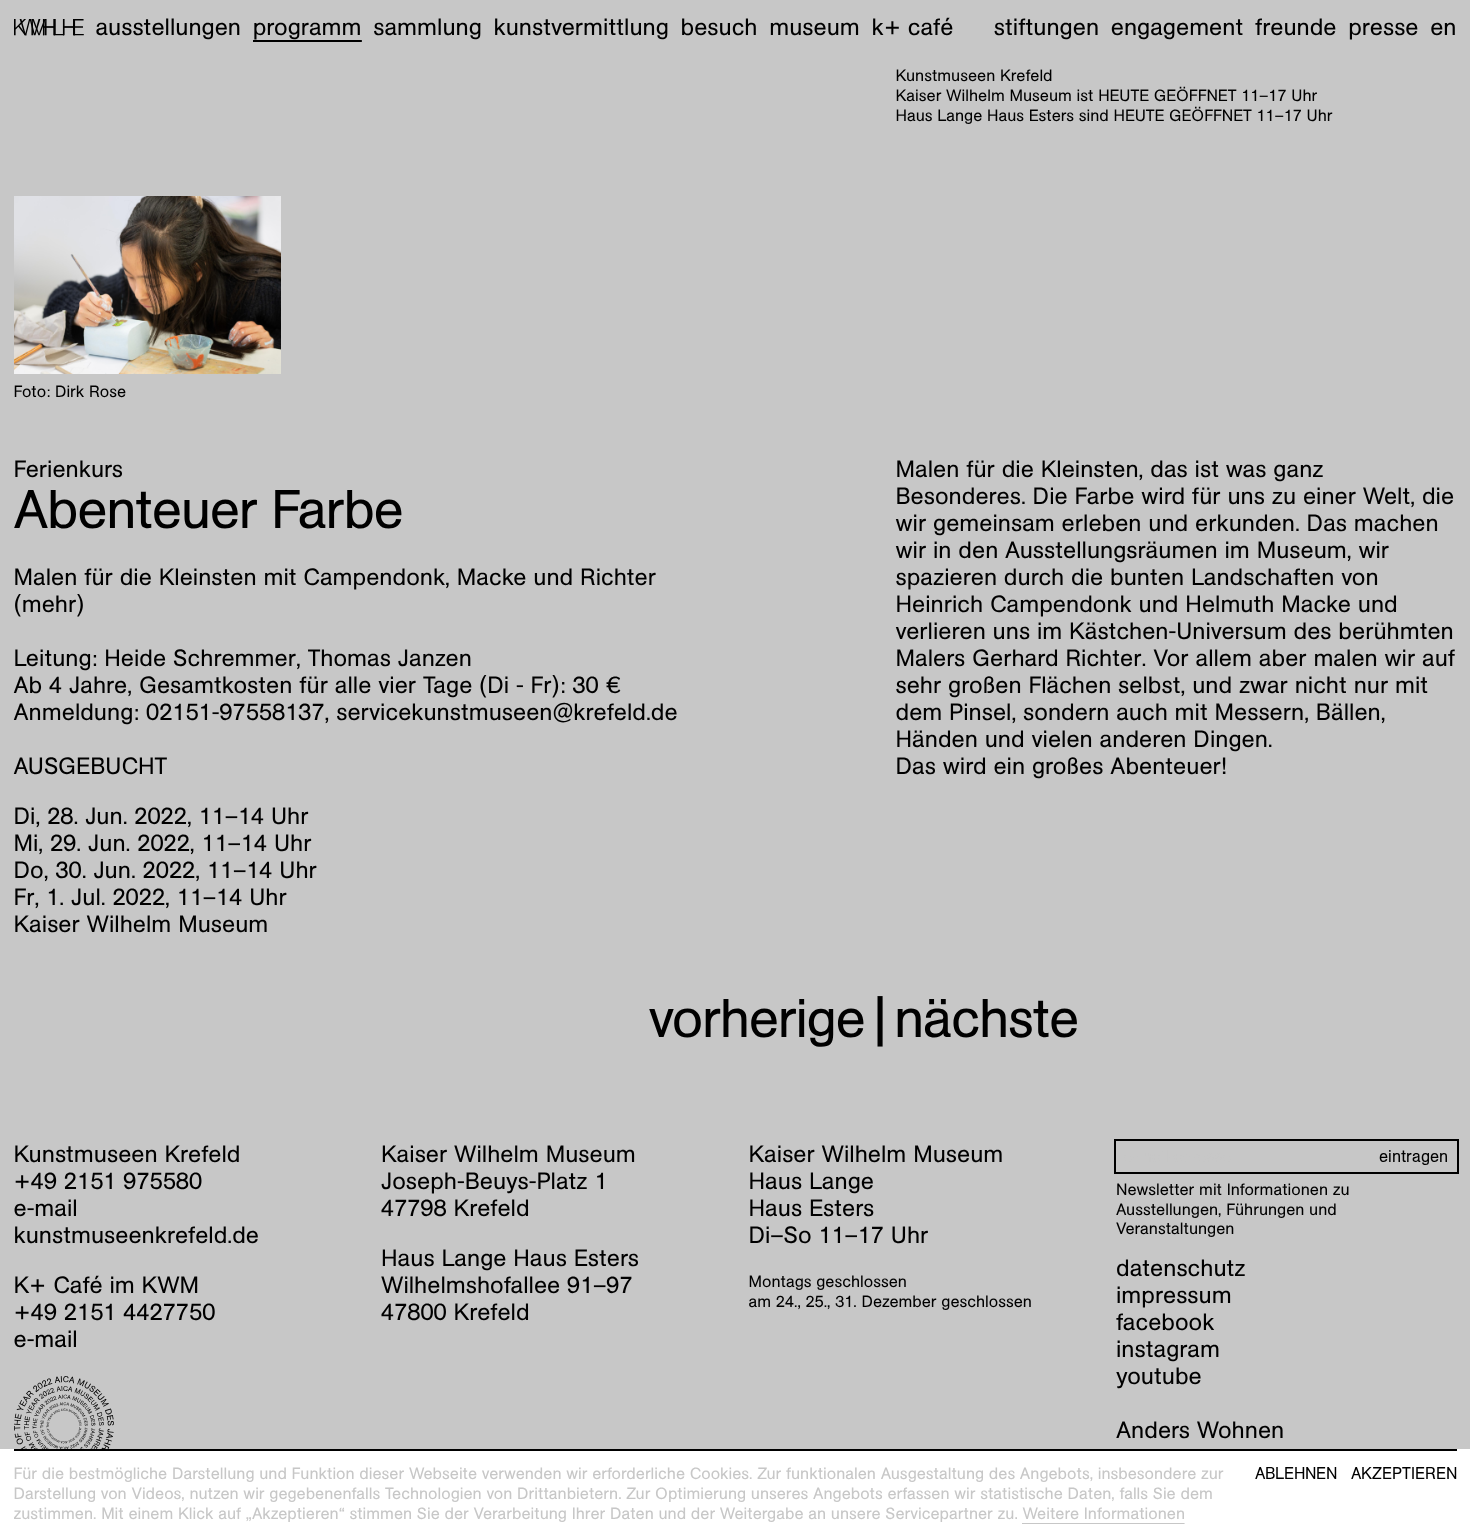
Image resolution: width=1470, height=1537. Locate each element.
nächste (986, 1018)
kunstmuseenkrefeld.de (136, 1235)
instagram (1168, 1349)
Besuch (719, 27)
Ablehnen (1296, 1474)
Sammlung (427, 27)
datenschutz (1181, 1268)
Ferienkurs (69, 469)
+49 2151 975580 (108, 1181)
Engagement (1177, 27)
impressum (1174, 1295)
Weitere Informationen (1103, 1513)
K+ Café (912, 27)
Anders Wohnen (1200, 1430)
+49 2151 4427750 (115, 1312)
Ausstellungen (168, 27)
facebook (1165, 1322)
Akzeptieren (1404, 1474)
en (1443, 27)
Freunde (1296, 27)
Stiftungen (1046, 27)
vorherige (757, 1018)
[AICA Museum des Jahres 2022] (184, 1426)
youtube (1159, 1376)
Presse (1383, 27)
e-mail (46, 1208)
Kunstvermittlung (581, 27)
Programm (307, 27)
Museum (814, 27)
